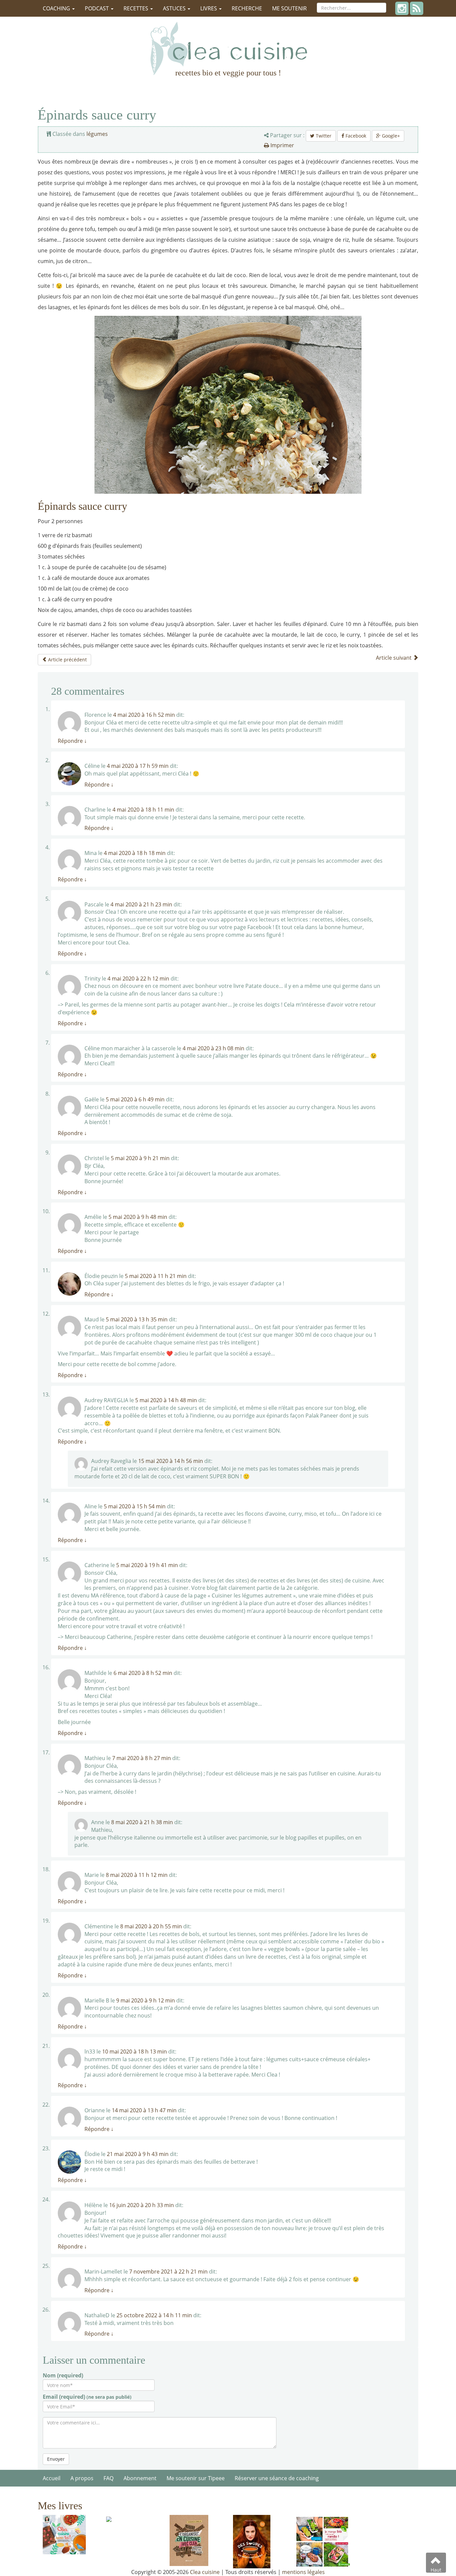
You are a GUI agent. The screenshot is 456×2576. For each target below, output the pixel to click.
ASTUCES (175, 8)
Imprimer (282, 145)
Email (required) (87, 2397)
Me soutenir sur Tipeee (196, 2478)
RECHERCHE (247, 8)
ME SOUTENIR (289, 8)
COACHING (57, 8)
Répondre (72, 741)
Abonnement (140, 2478)
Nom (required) (63, 2375)
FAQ (108, 2478)
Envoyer (56, 2459)
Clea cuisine (205, 2572)
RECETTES (137, 8)
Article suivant (394, 658)
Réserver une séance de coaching (277, 2478)
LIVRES (209, 8)
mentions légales (303, 2572)
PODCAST (97, 8)
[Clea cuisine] (228, 48)
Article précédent (67, 660)
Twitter (323, 136)
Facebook (355, 136)
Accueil (52, 2478)
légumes (97, 134)
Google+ (390, 136)
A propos (82, 2478)
